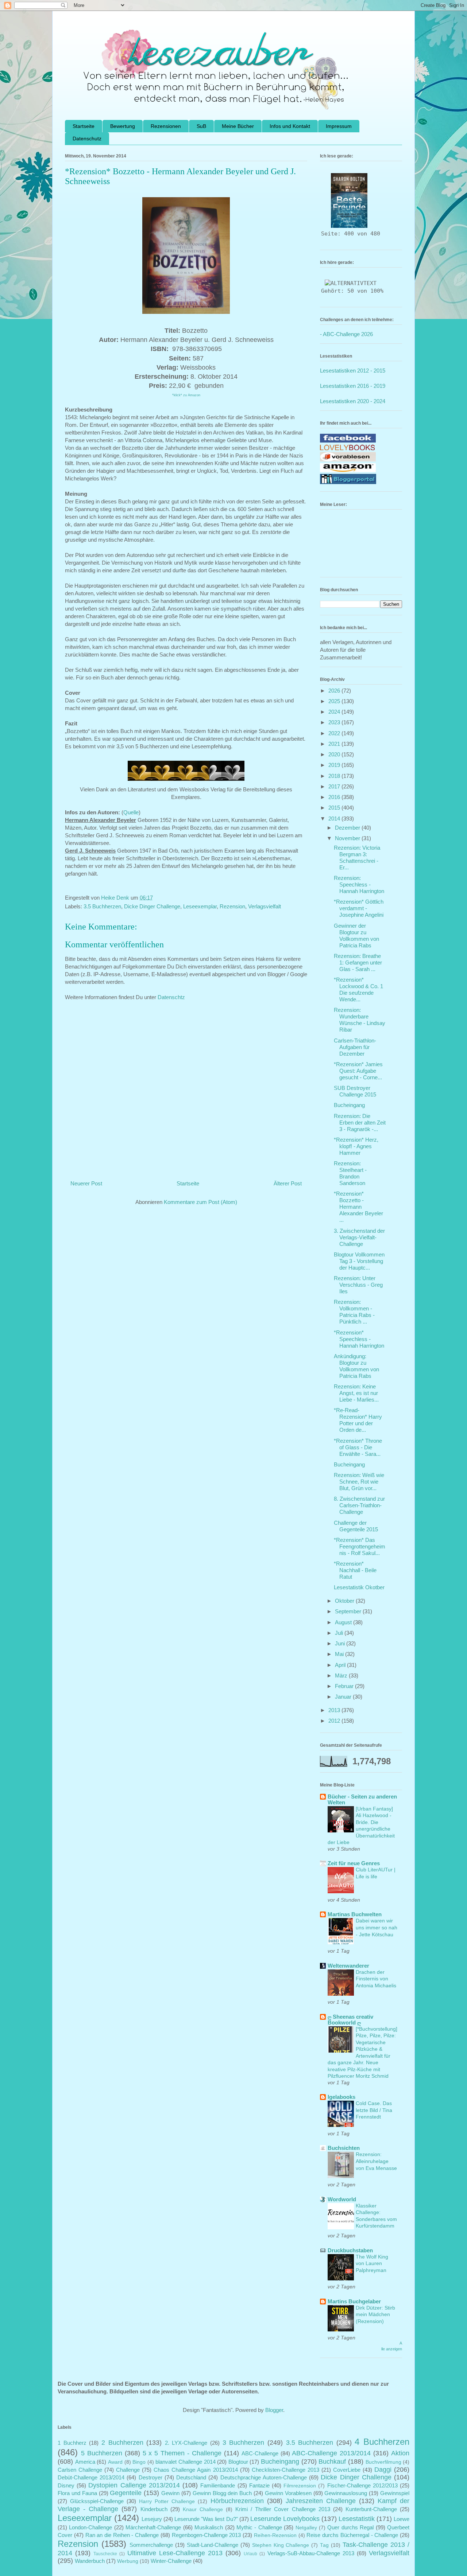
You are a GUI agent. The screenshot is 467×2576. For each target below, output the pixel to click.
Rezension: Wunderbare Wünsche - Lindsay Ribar (360, 1020)
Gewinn (170, 2493)
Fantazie (259, 2485)
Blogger (274, 2410)
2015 (335, 808)
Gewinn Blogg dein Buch (222, 2493)
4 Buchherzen (382, 2442)
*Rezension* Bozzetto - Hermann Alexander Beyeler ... (358, 1207)
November (348, 838)
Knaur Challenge (203, 2509)
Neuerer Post (86, 1183)
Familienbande (218, 2485)
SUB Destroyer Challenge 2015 (355, 1091)
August (344, 1622)
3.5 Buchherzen (102, 906)
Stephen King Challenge (281, 2545)
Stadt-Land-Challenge (213, 2545)
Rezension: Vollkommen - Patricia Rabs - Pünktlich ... (354, 1312)
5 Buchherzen (102, 2453)
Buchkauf (332, 2462)
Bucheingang (349, 1105)
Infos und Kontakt (290, 126)
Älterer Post (288, 1183)
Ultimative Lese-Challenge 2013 (175, 2553)
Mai (340, 1654)
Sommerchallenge (151, 2545)
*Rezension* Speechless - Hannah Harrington (359, 1339)
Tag (324, 2545)
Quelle (131, 812)
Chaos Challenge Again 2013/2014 (196, 2470)
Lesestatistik (357, 2519)
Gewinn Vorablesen (288, 2493)
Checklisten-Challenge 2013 (285, 2470)
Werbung (128, 2561)
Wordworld (342, 2199)
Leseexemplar (200, 906)
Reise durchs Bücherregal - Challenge (352, 2535)
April (341, 1665)
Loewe (402, 2519)
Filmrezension (300, 2486)
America (85, 2462)
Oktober (345, 1601)
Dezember (348, 828)
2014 (335, 819)
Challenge (128, 2470)
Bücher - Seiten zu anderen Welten (362, 1799)
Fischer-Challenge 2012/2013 (362, 2485)
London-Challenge (90, 2527)
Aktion (400, 2453)
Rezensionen (166, 126)
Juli (340, 1633)
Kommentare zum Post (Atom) (200, 1202)
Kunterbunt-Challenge (371, 2509)
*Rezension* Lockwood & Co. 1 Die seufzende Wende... (358, 989)
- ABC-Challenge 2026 (346, 334)
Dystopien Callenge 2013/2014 (134, 2485)
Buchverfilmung (383, 2462)
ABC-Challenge (260, 2453)
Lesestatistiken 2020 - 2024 (353, 401)
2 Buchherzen (122, 2443)
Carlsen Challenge (80, 2470)
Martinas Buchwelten (355, 1914)
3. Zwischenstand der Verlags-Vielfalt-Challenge (359, 1237)
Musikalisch (209, 2527)
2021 (335, 744)
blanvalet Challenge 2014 (185, 2462)
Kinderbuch (154, 2509)
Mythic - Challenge (259, 2527)
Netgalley (306, 2528)
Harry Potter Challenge (167, 2501)
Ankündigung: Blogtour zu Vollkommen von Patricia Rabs (356, 1366)
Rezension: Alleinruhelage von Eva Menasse (376, 2161)
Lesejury (152, 2519)
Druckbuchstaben (350, 2250)
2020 (335, 754)
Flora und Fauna (77, 2493)
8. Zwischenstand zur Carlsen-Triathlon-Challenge (359, 1505)
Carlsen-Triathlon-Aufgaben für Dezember (355, 1047)
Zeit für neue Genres (354, 1863)
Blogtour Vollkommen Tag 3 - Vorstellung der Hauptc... (359, 1261)
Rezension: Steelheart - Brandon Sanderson (350, 1173)
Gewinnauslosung (346, 2493)
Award (115, 2462)
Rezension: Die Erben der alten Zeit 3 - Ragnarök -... (360, 1123)
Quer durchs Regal (350, 2527)
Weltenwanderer (348, 1966)
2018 (335, 776)
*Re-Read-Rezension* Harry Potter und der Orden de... (358, 1420)
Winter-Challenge (171, 2561)
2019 (335, 765)
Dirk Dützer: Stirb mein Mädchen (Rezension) (375, 2314)
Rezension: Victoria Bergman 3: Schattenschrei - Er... (357, 858)
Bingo (139, 2462)
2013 (335, 1710)
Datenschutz (87, 139)
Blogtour (238, 2462)
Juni (341, 1643)
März (342, 1675)
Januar (344, 1697)
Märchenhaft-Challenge (153, 2527)
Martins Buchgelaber (354, 2301)
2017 (335, 786)
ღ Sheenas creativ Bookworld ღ (350, 2020)
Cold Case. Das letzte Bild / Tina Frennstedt (374, 2110)
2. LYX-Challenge (186, 2443)
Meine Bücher (238, 126)
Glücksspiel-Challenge (97, 2501)
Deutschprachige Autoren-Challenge (264, 2477)
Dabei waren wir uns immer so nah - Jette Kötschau (377, 1927)
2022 (335, 733)
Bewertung (123, 126)
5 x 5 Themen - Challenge (182, 2453)
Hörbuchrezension (237, 2501)
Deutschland (191, 2477)
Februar (345, 1686)
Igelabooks (341, 2097)
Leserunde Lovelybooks (285, 2519)
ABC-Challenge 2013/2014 (331, 2453)
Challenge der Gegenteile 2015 (356, 1526)
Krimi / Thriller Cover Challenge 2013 (283, 2509)
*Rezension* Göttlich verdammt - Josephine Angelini (359, 908)
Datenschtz (171, 997)
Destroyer (150, 2477)
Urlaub (250, 2554)
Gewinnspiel (395, 2493)
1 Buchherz (72, 2443)
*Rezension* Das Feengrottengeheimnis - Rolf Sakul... (360, 1546)
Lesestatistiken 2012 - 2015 (353, 371)
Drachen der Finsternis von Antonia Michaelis (376, 1979)
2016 (335, 797)
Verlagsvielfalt (265, 906)
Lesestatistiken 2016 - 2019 (353, 386)
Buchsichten (344, 2148)
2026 (335, 691)
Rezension (232, 906)
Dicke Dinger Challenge (152, 906)
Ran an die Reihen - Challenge (122, 2535)
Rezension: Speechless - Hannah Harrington (359, 884)
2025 (335, 701)
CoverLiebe (347, 2470)
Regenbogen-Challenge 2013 (207, 2535)
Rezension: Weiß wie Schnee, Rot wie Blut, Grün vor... (359, 1482)
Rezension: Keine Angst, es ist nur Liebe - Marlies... (356, 1393)
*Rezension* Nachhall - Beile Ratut (355, 1570)
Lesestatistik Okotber (359, 1587)
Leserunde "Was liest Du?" (206, 2519)
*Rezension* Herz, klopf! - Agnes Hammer (356, 1146)
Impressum (339, 126)
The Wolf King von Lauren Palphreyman (372, 2263)
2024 (335, 712)
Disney (66, 2485)
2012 (335, 1721)
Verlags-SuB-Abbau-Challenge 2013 (311, 2553)
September (349, 1611)
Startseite (84, 126)
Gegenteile (126, 2493)
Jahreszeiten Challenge (321, 2501)
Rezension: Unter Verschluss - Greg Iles (358, 1285)
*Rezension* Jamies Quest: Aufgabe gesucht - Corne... (358, 1071)
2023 (335, 722)
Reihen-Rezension (275, 2535)
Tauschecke (105, 2554)
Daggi (383, 2470)
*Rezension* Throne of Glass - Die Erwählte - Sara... (358, 1447)
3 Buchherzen (244, 2443)
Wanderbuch (90, 2561)
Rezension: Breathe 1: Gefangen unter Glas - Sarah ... (358, 962)
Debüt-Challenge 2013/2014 (91, 2477)
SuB (201, 126)
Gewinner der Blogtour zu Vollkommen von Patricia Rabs (356, 936)
